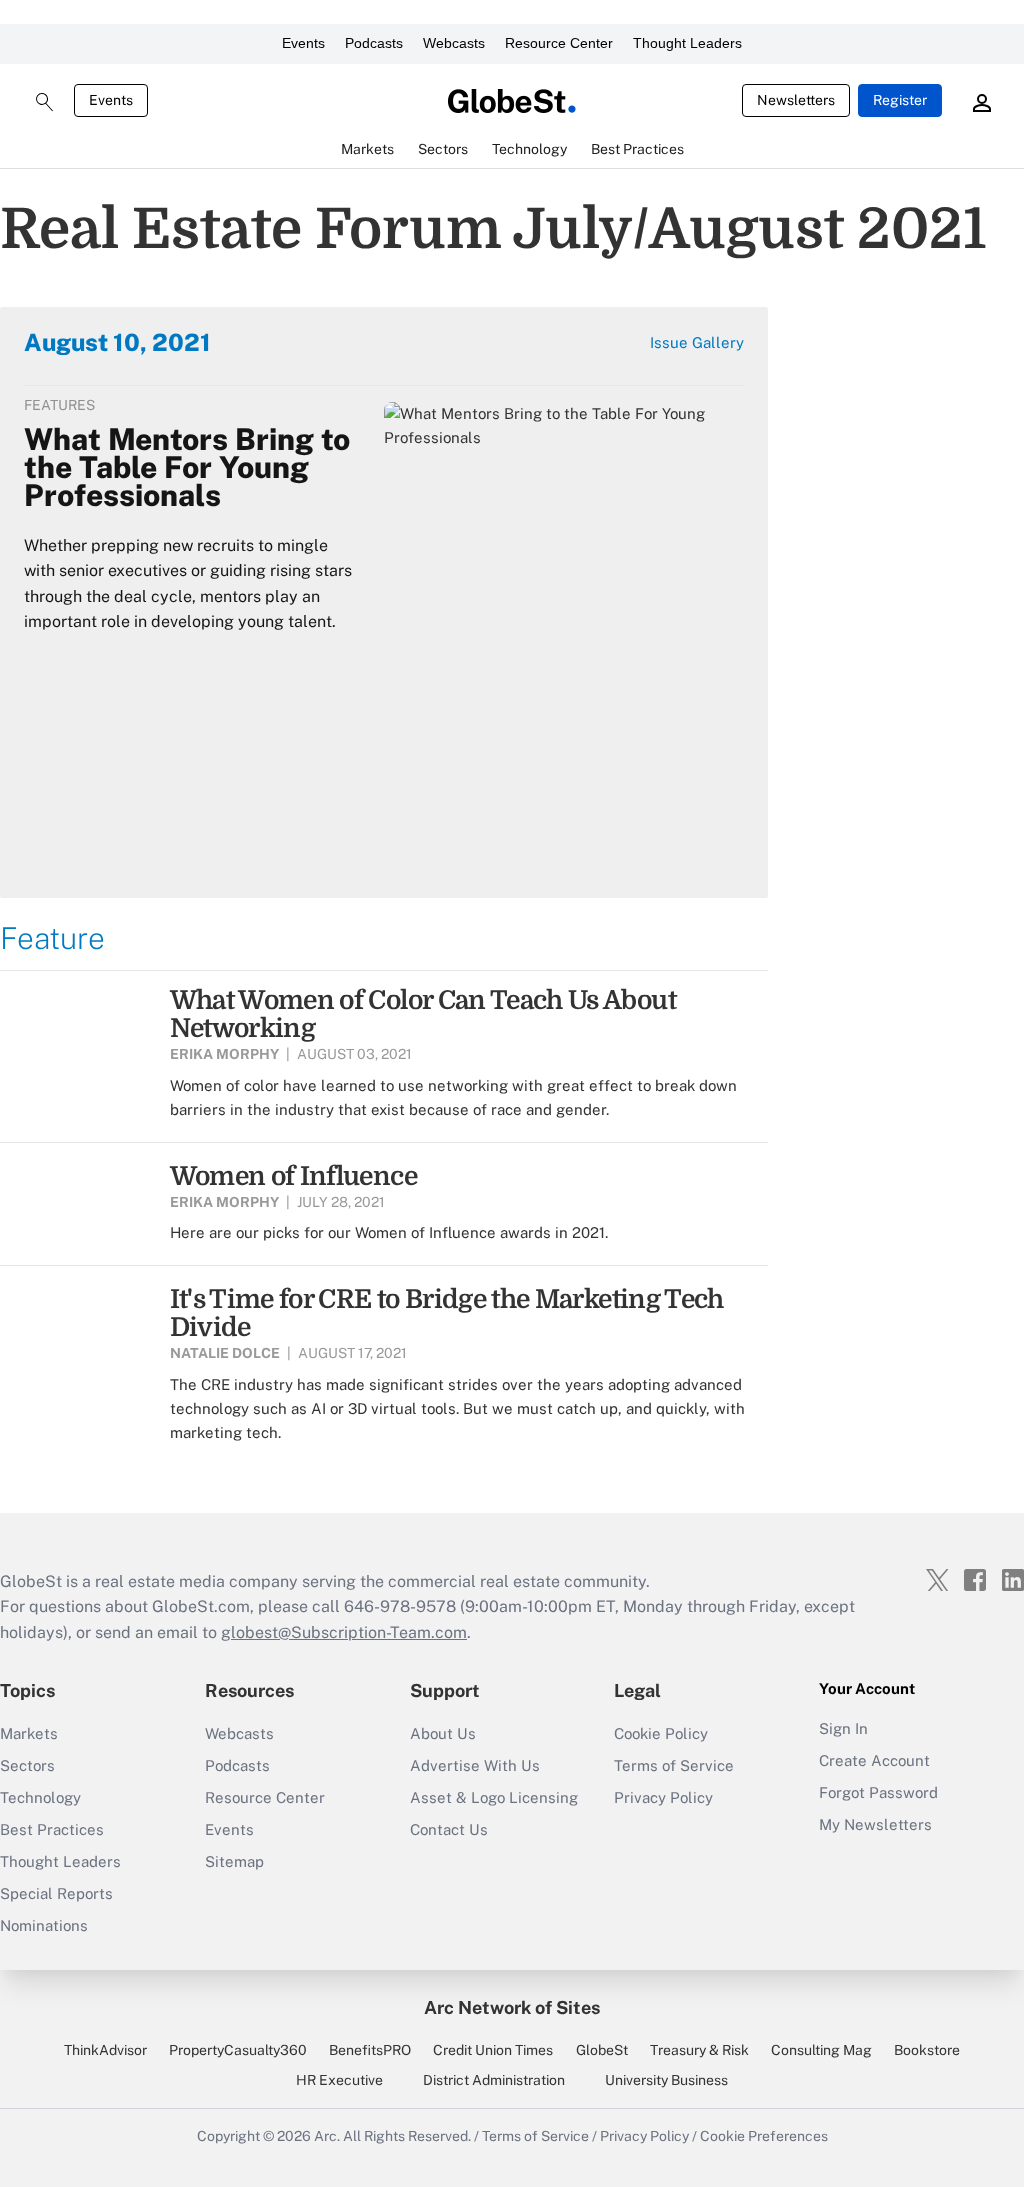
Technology (40, 1797)
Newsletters (796, 100)
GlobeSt (602, 2050)
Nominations (44, 1925)
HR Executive (339, 2080)
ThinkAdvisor (105, 2050)
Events (303, 43)
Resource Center (559, 43)
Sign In (843, 1728)
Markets (29, 1733)
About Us (443, 1733)
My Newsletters (875, 1824)
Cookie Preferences (764, 2136)
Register (900, 100)
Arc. (327, 2136)
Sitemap (234, 1861)
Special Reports (56, 1893)
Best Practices (52, 1829)
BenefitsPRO (370, 2050)
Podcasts (374, 43)
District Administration (494, 2080)
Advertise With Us (475, 1765)
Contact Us (449, 1829)
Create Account (874, 1760)
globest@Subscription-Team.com (344, 1632)
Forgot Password (878, 1792)
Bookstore (927, 2050)
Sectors (27, 1765)
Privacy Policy (663, 1797)
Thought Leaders (687, 43)
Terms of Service (674, 1765)
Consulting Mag (821, 2050)
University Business (666, 2080)
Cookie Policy (661, 1733)
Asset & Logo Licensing (494, 1797)
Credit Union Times (493, 2050)
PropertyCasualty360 (238, 2050)
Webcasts (454, 43)
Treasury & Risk (699, 2050)
